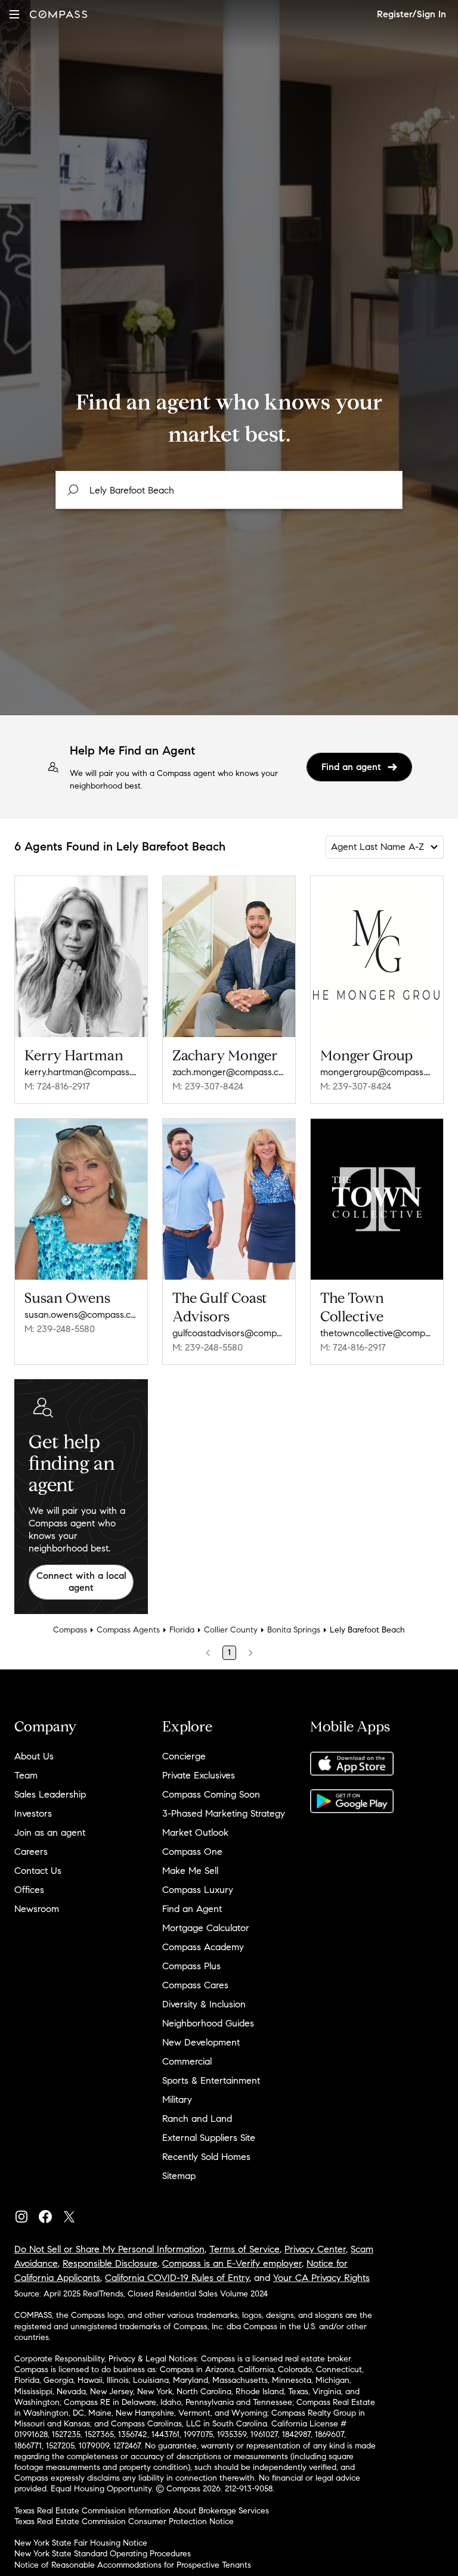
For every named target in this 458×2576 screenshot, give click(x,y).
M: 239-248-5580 (60, 1329)
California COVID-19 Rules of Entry (177, 2278)
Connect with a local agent (81, 1582)
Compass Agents (128, 1630)
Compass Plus (191, 1966)
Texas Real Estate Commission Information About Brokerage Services (142, 2511)
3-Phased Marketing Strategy (224, 1813)
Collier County (231, 1630)
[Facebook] (50, 2214)
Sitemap (179, 2176)
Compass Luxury (198, 1890)
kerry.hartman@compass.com (81, 1072)
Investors (33, 1813)
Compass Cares (195, 1985)
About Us (34, 1756)
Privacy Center (315, 2249)
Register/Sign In (411, 14)
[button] (14, 14)
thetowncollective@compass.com (377, 1333)
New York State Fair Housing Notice (81, 2543)
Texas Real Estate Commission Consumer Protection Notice (124, 2521)
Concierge (184, 1756)
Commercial (187, 2061)
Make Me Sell (190, 1871)
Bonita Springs (294, 1630)
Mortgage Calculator (206, 1928)
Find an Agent (192, 1909)
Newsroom (37, 1909)
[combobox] (229, 490)
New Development (201, 2042)
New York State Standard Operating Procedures (103, 2554)
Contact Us (38, 1871)
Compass (70, 1630)
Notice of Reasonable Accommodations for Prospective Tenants (133, 2565)
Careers (31, 1852)
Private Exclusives (199, 1775)
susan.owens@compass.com (81, 1315)
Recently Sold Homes (206, 2157)
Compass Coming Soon (211, 1794)
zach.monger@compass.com (229, 1072)
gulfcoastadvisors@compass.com (229, 1333)
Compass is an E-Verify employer (232, 2263)
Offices (29, 1890)
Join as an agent (50, 1832)
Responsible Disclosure (110, 2263)
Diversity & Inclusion (204, 2004)
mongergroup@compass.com (377, 1072)
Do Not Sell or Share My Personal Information (109, 2249)
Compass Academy (203, 1947)
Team (26, 1775)
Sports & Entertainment (211, 2080)
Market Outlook (195, 1832)
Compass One (192, 1852)
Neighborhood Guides (208, 2023)
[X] (74, 2214)
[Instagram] (26, 2214)
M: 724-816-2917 (57, 1086)
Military (177, 2099)
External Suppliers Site (209, 2138)
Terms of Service (245, 2249)
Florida (182, 1630)
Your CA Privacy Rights (321, 2278)
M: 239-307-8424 (208, 1086)
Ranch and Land (197, 2119)
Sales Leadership (50, 1794)
